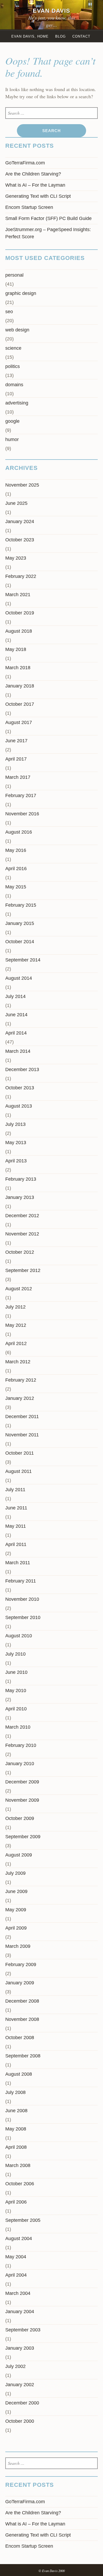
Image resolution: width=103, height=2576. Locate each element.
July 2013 (15, 1124)
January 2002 (20, 2385)
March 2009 (18, 1946)
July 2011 (15, 1490)
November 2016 (22, 814)
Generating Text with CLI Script (38, 196)
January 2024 (20, 522)
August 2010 (19, 1636)
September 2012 (23, 1270)
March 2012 (18, 1362)
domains (14, 385)
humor (12, 439)
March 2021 (18, 595)
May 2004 (16, 2257)
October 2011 (20, 1453)
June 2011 (16, 1508)
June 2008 (16, 2111)
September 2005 (23, 2220)
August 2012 (19, 1289)
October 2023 (20, 540)
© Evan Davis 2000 (52, 2571)
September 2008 (23, 2056)
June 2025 (16, 503)
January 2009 (20, 1983)
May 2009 (16, 1910)
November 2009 (22, 1800)
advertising (17, 403)
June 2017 (16, 741)
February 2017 (21, 795)
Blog (60, 36)
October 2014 (20, 942)
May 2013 (16, 1143)
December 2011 (22, 1417)
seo (9, 312)
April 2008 (16, 2147)
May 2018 (16, 649)
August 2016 (19, 832)
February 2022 (21, 576)
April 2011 (16, 1544)
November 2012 (22, 1234)
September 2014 (23, 960)
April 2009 (16, 1928)
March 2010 (18, 1727)
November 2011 (22, 1435)
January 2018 (20, 686)
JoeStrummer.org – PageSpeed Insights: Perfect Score (48, 233)
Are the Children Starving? (33, 174)
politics (13, 366)
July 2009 (15, 1873)
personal (14, 275)
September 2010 (23, 1617)
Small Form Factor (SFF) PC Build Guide (48, 218)
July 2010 (15, 1654)
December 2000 (22, 2403)
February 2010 (21, 1745)
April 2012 (16, 1343)
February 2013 (21, 1179)
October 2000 (20, 2421)
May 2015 (16, 887)
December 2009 (22, 1782)
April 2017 (16, 759)
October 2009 (20, 1818)
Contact (81, 36)
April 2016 (16, 869)
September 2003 (23, 2330)
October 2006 (20, 2184)
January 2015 (20, 923)
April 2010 (16, 1709)
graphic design (21, 293)
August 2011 (18, 1471)
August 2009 (19, 1855)
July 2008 (15, 2092)
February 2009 (21, 1964)
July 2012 (15, 1307)
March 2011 (18, 1563)
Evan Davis (51, 11)
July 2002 (15, 2366)
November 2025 (22, 485)
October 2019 (20, 613)
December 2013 (22, 1069)
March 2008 (18, 2165)
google (12, 421)
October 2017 (20, 704)
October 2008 (20, 2038)
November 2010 (22, 1599)
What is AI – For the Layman (35, 185)
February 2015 (21, 905)
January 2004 (20, 2312)
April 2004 (16, 2275)
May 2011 (16, 1526)
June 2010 (16, 1672)
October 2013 (20, 1088)
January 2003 (20, 2348)
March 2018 (18, 668)
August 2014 (19, 978)
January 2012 (20, 1398)
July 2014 (15, 996)
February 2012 (21, 1380)
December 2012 (22, 1216)
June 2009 (16, 1891)
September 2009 (23, 1837)
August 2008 (19, 2074)
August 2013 (19, 1106)
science (13, 348)
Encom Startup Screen (29, 207)
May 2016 (16, 850)
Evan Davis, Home (30, 36)
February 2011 (21, 1581)
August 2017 (19, 722)
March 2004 (18, 2293)
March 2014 (18, 1051)
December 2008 (22, 2001)
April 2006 (16, 2202)
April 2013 (16, 1161)
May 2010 (16, 1691)
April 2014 (16, 1033)
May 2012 (16, 1325)
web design (17, 330)
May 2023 (16, 558)
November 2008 (22, 2019)
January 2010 (20, 1764)
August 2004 (19, 2238)
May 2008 (16, 2129)
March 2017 (18, 777)
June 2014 (16, 1015)
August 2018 (19, 631)
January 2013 (20, 1197)
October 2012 (20, 1252)
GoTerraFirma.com (25, 163)
